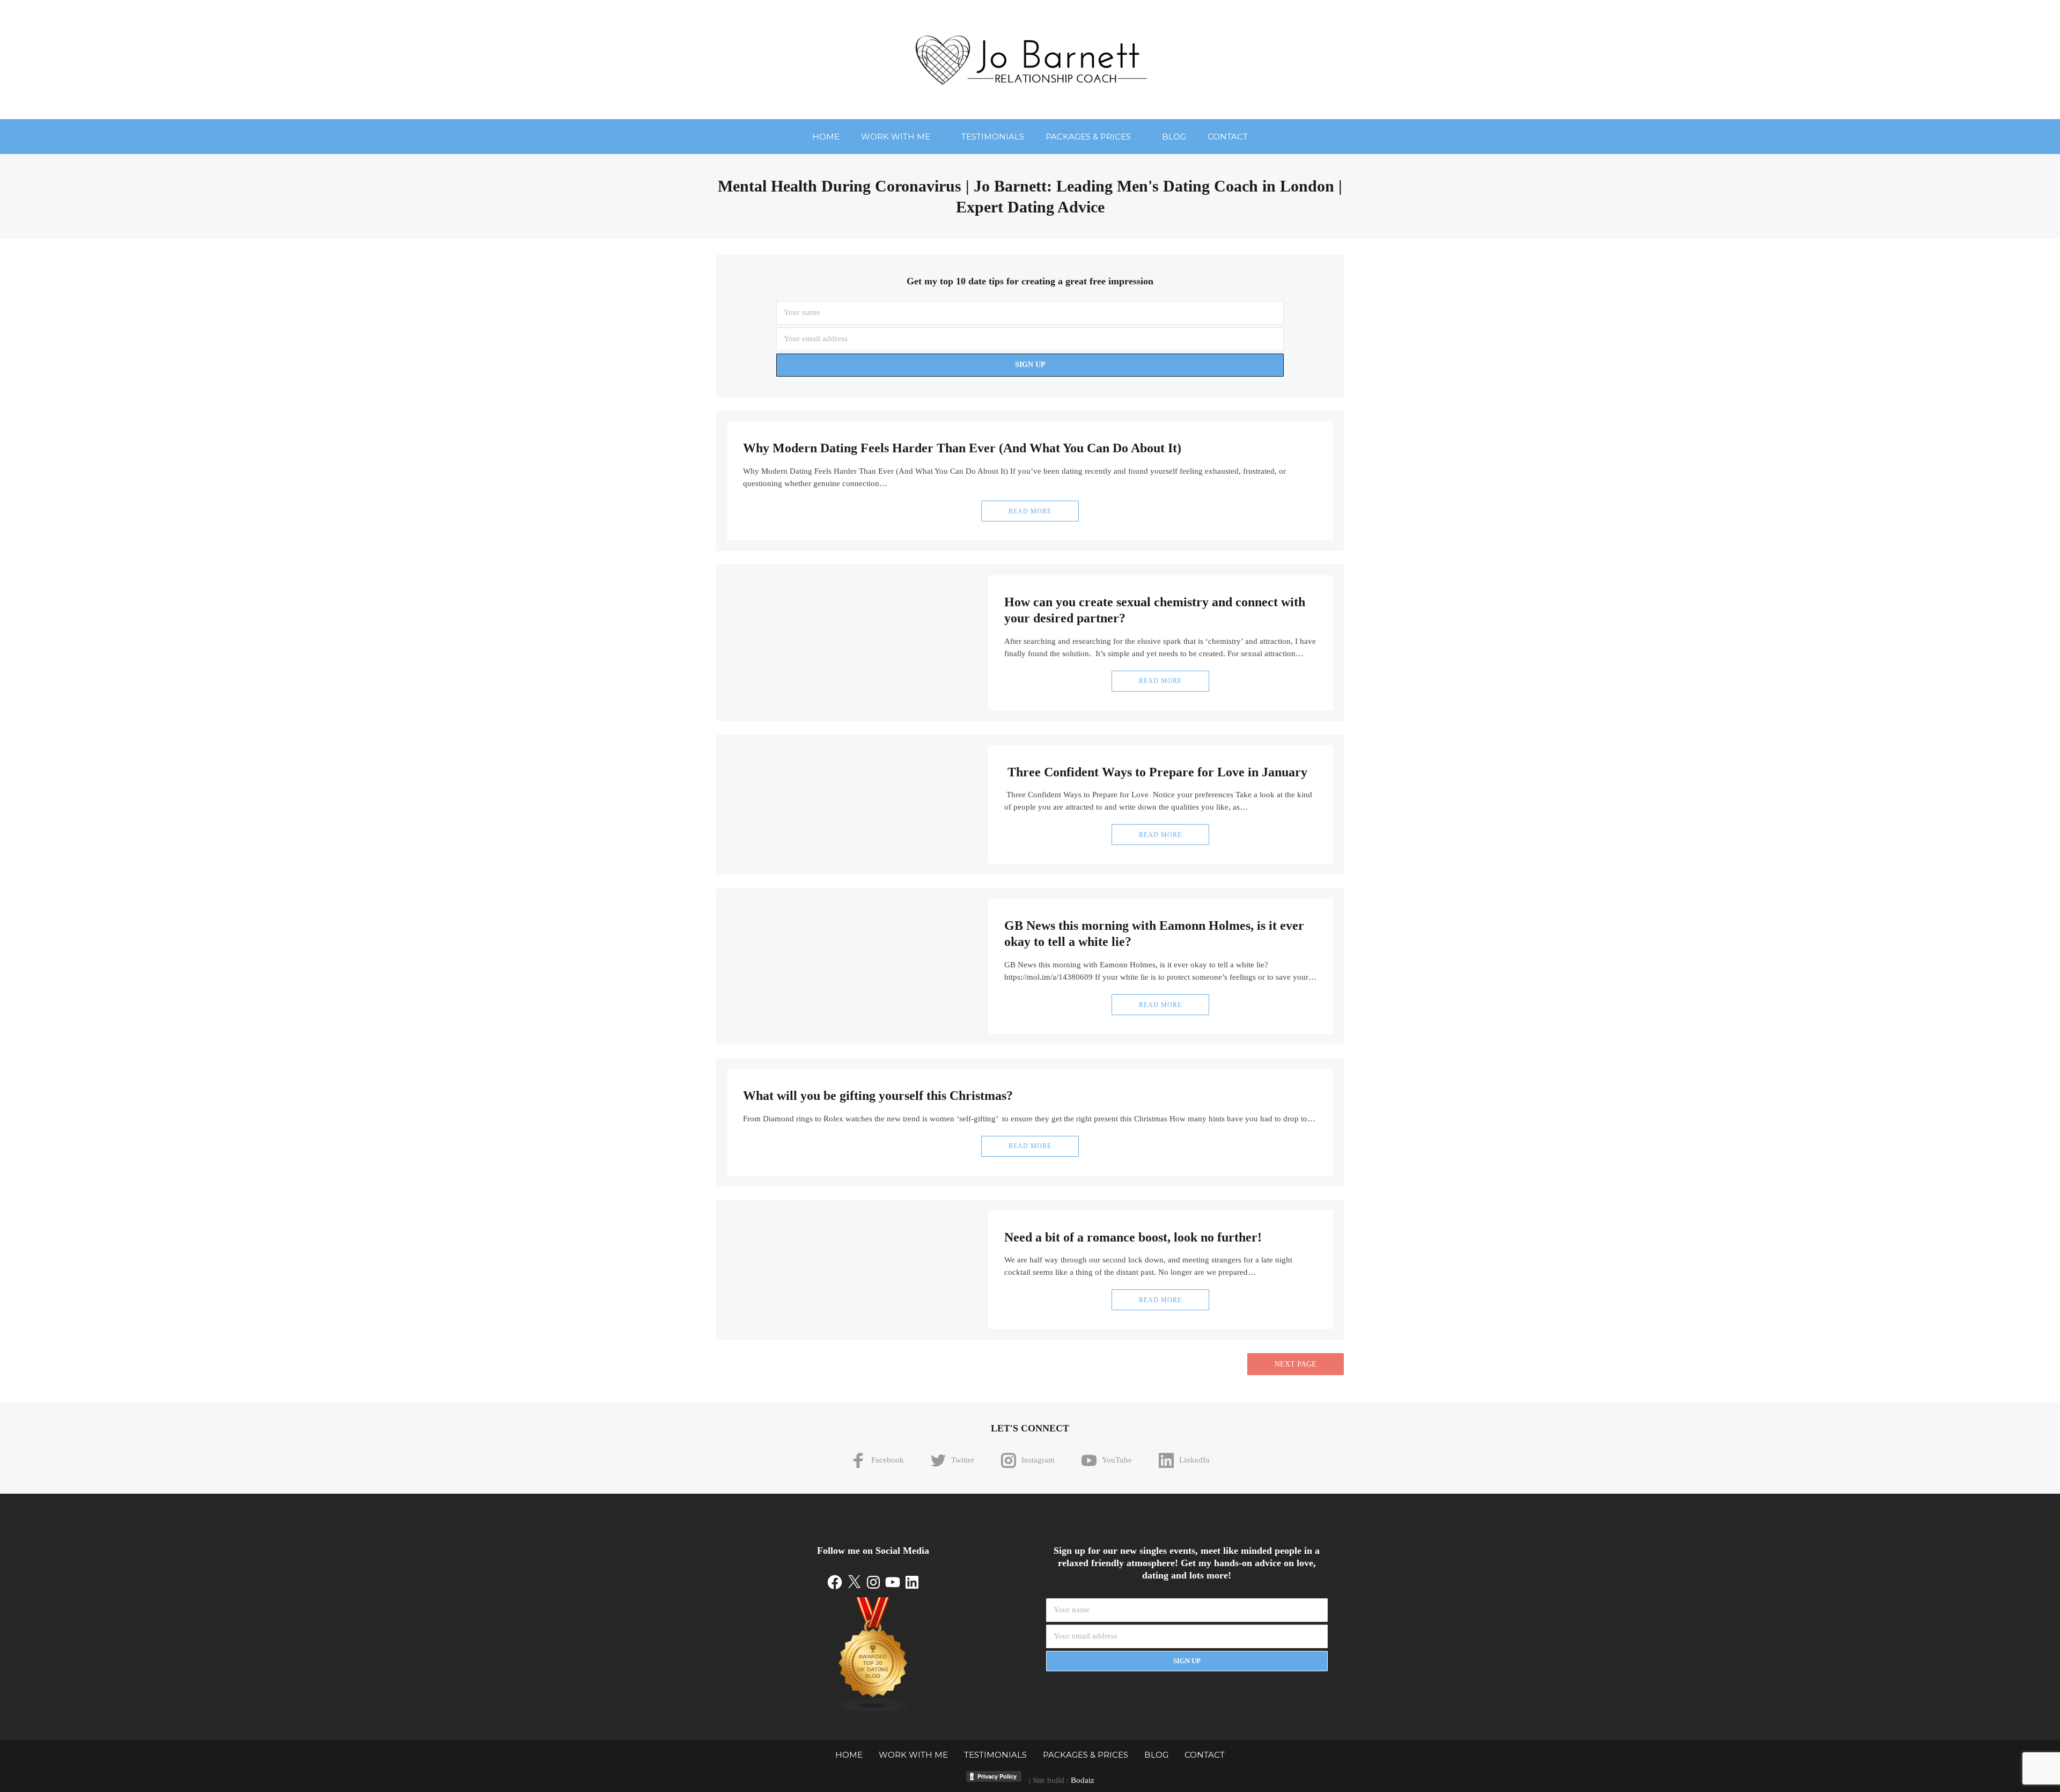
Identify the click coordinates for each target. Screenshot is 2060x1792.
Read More (1030, 511)
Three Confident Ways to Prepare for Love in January (1156, 772)
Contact (1228, 137)
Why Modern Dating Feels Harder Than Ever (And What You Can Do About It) (962, 448)
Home (826, 137)
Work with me (896, 137)
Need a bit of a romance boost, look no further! (1133, 1237)
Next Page (1296, 1364)
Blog (1174, 137)
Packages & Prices (1088, 137)
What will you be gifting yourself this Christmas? (878, 1096)
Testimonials (993, 137)
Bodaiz (1083, 1780)
